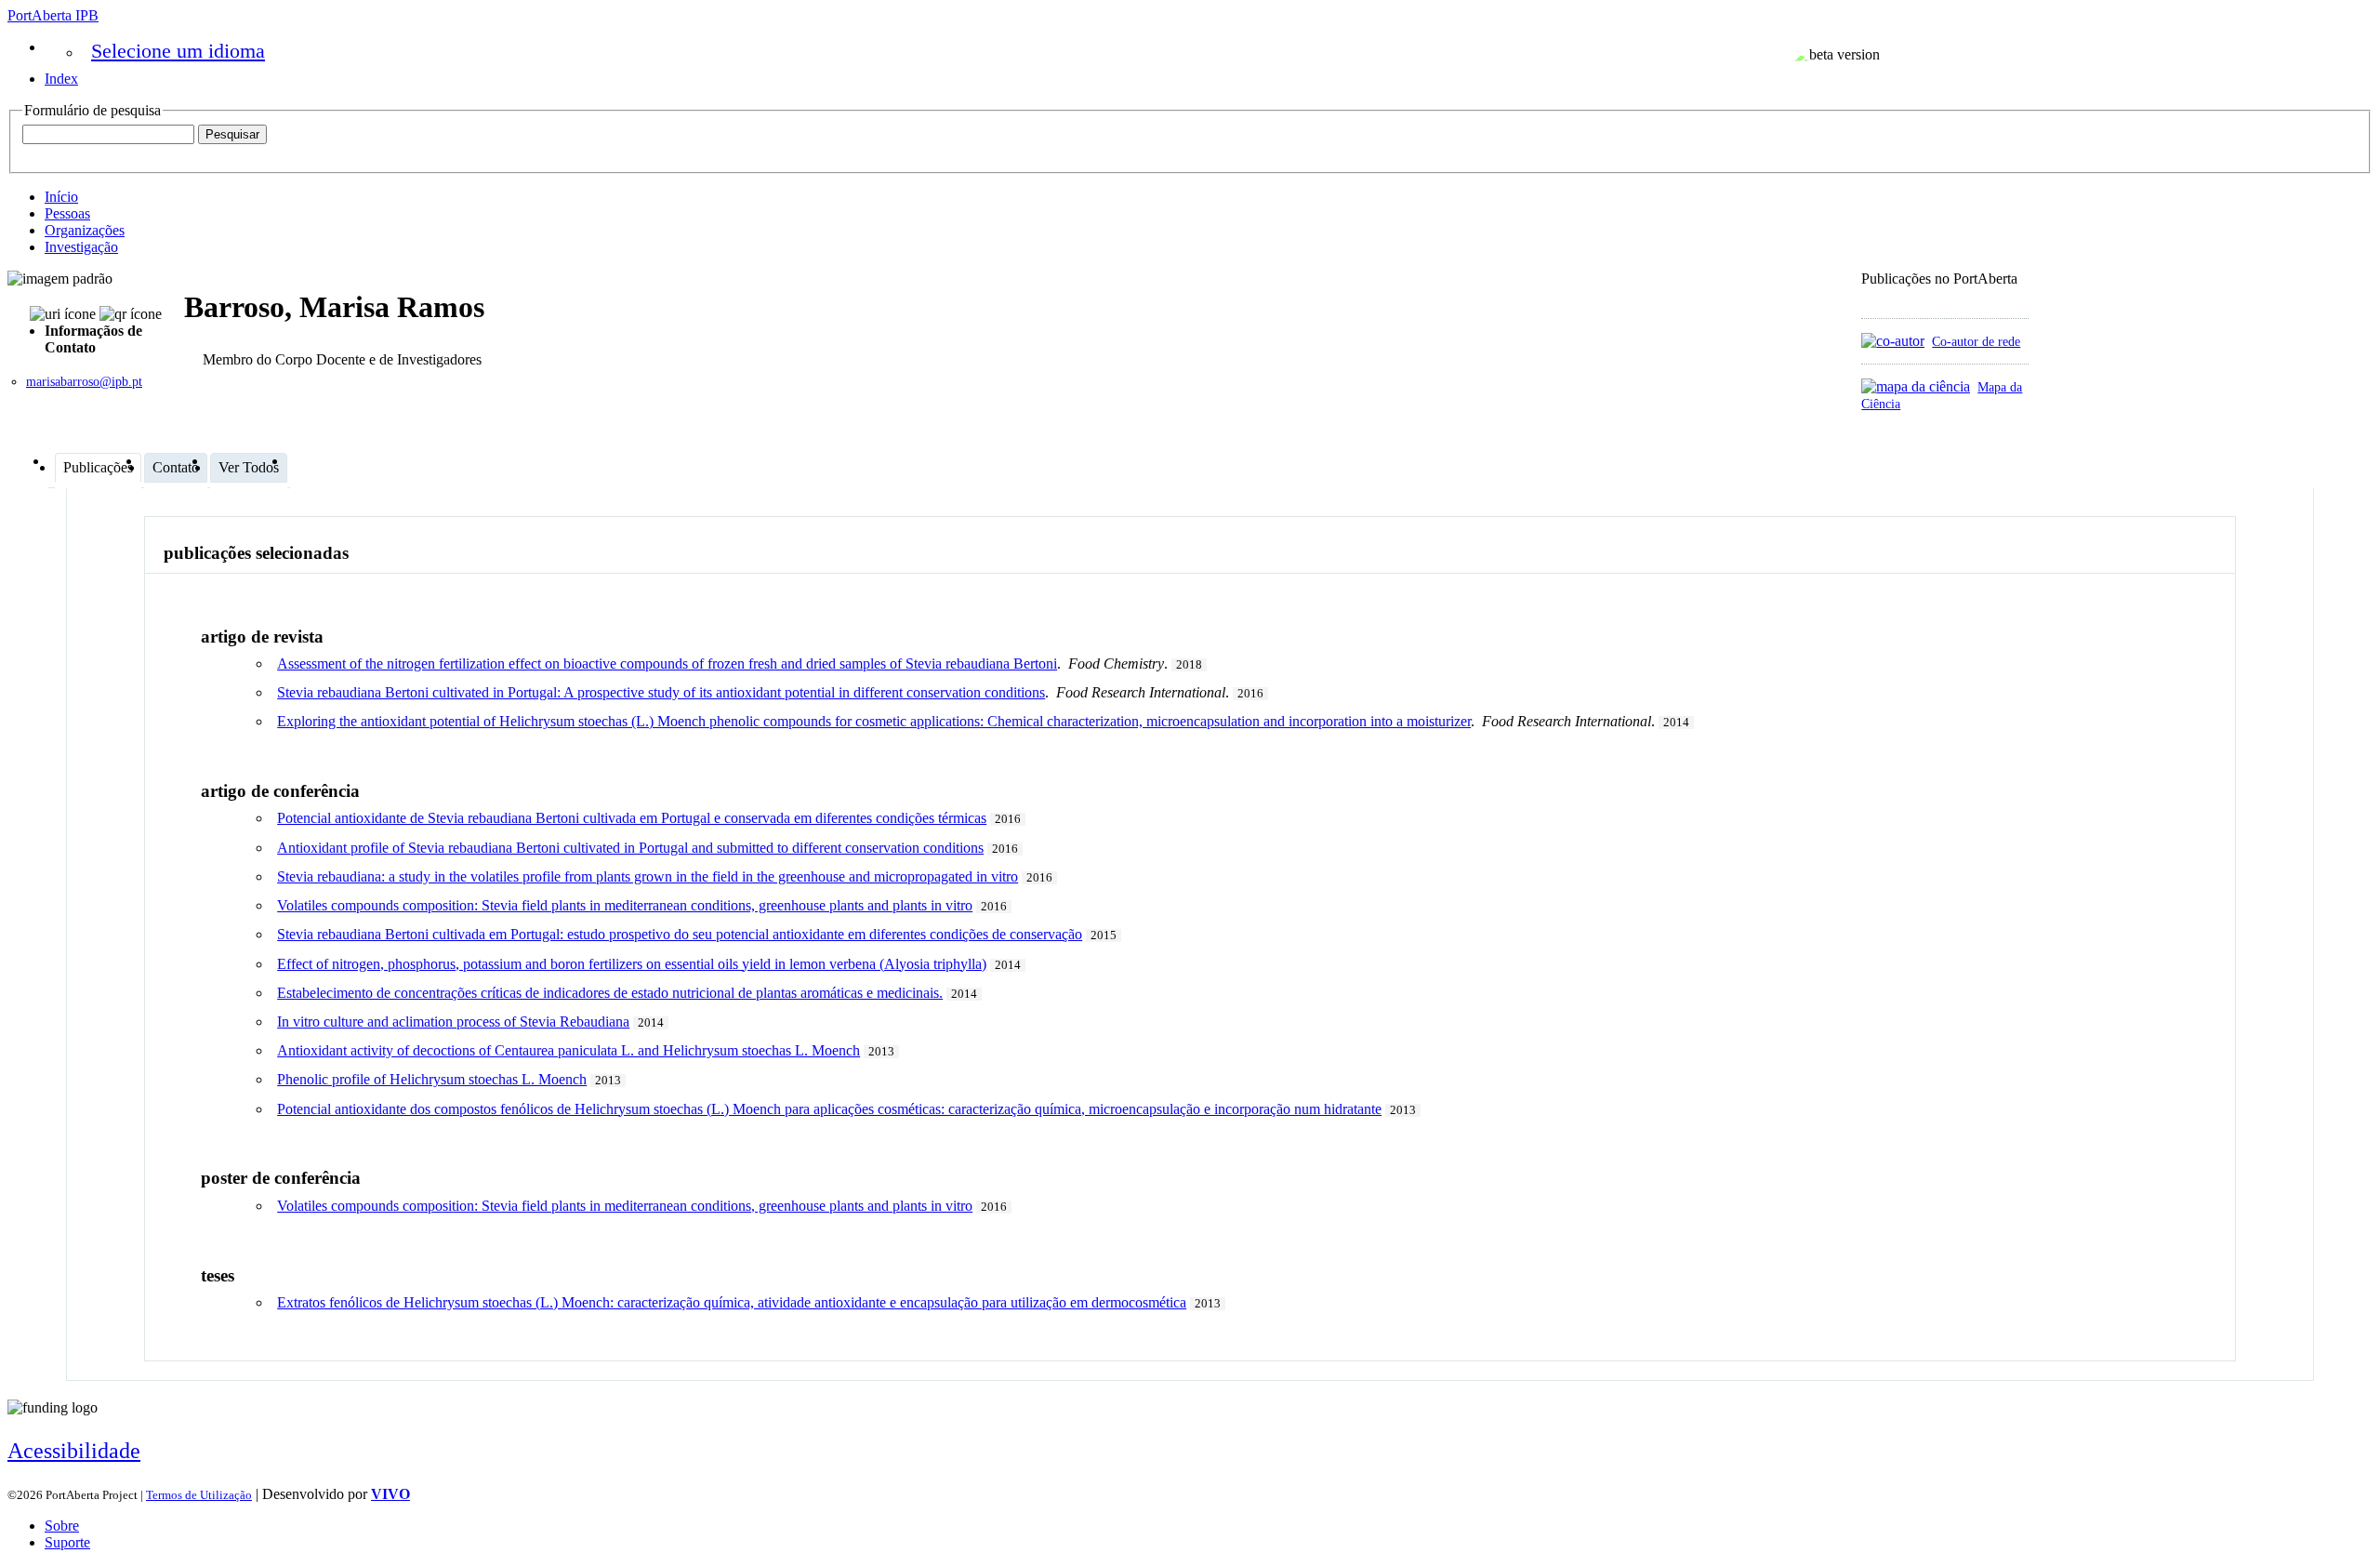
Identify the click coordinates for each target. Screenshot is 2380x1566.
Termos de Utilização (199, 1495)
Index (61, 79)
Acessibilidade (74, 1451)
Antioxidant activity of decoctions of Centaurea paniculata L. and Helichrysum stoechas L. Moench (569, 1050)
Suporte (67, 1542)
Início (61, 197)
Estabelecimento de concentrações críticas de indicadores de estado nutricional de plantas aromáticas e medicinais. (610, 993)
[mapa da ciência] (1916, 386)
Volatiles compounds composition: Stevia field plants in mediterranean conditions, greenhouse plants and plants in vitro (625, 905)
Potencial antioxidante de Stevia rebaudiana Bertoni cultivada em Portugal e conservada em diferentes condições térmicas (632, 818)
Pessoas (67, 213)
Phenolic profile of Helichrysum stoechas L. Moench (432, 1079)
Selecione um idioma (178, 51)
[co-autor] (1893, 341)
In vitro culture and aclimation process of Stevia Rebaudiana (453, 1022)
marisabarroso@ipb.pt (84, 382)
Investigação (81, 247)
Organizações (85, 230)
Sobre (62, 1526)
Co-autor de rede (1976, 341)
